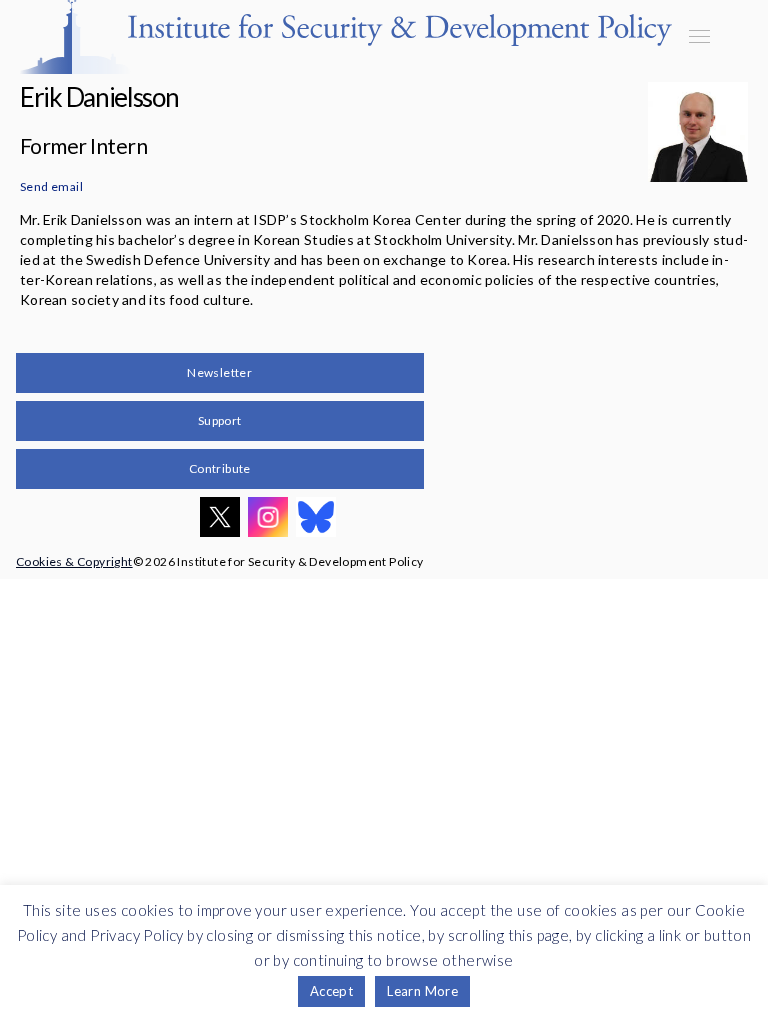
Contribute (220, 468)
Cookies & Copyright (74, 561)
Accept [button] (331, 991)
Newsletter (219, 372)
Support (220, 420)
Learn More (422, 991)
